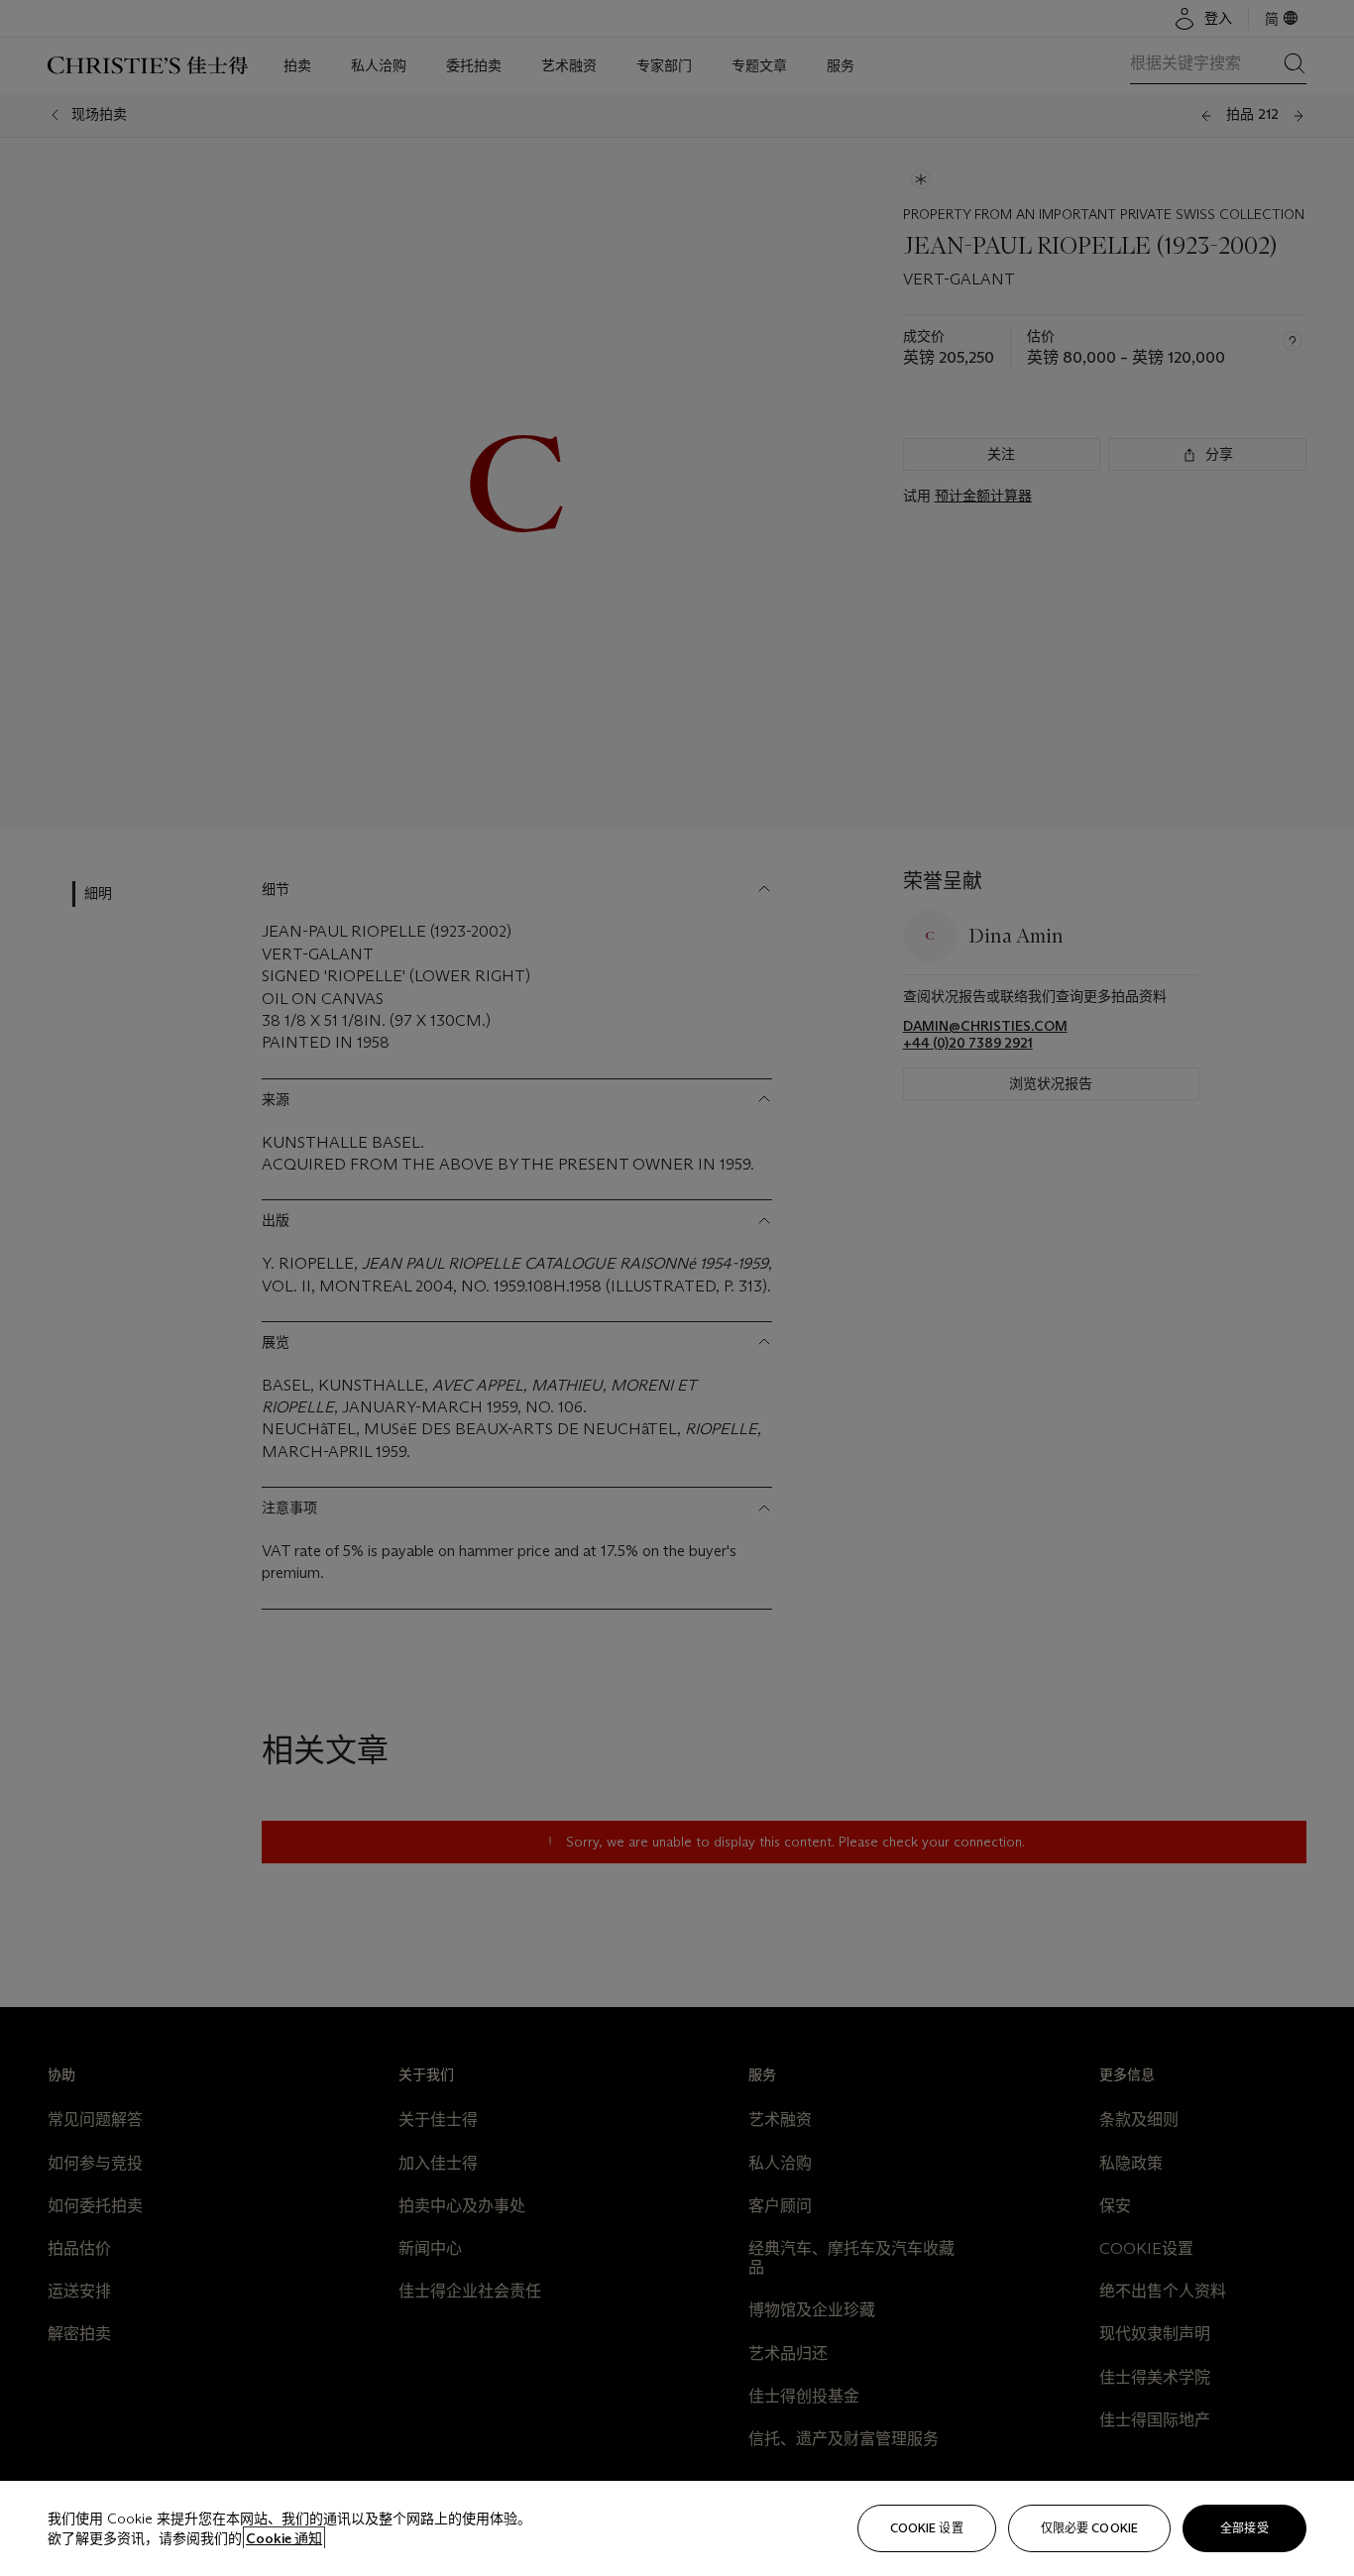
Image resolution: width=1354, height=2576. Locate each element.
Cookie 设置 (927, 2528)
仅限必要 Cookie (1089, 2528)
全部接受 (1244, 2528)
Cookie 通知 (284, 2538)
